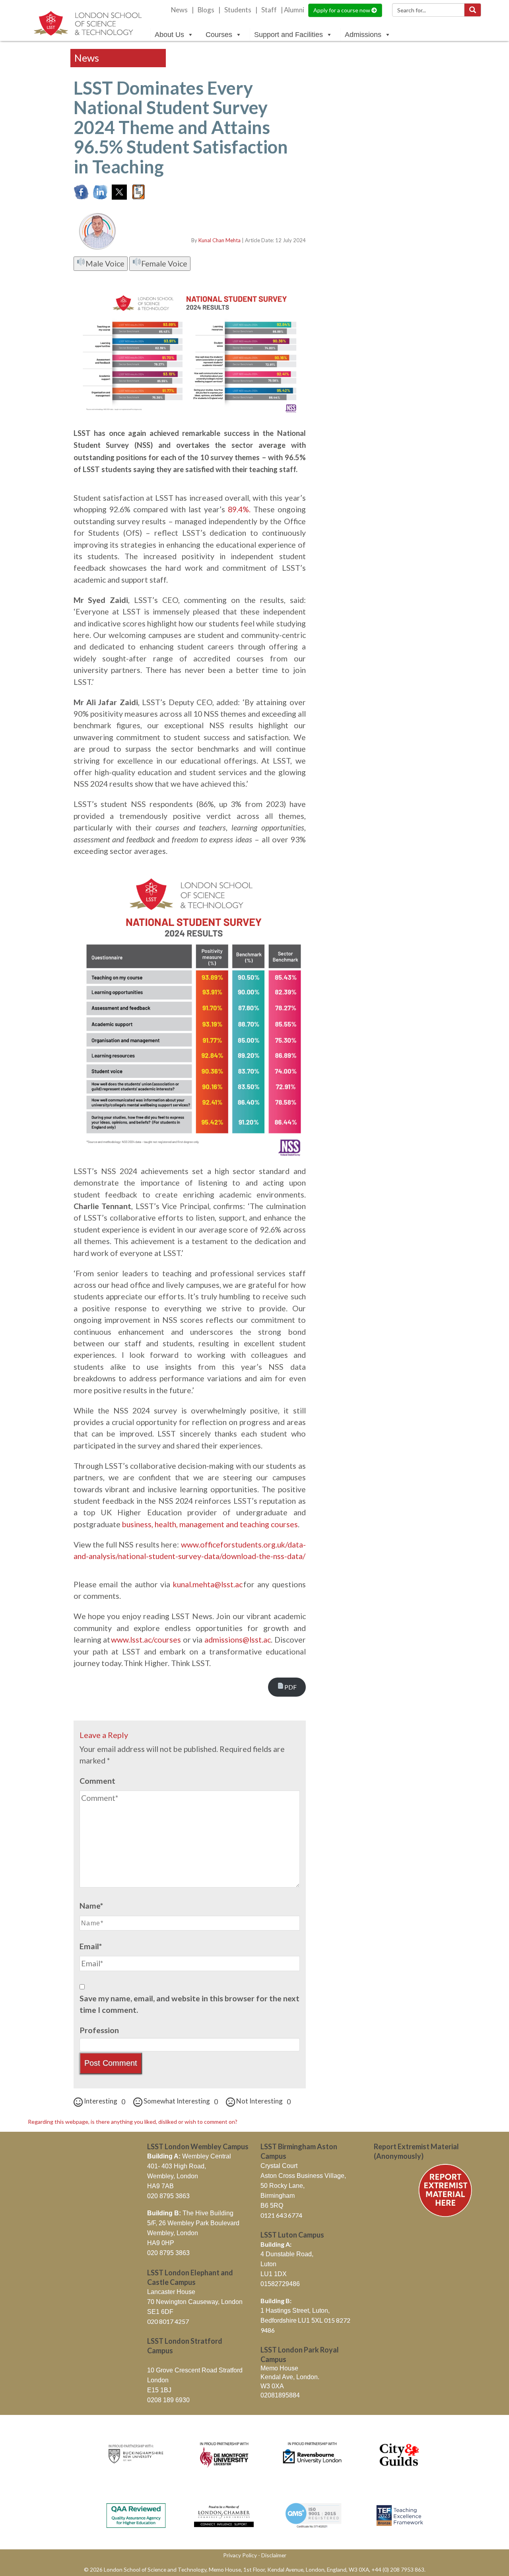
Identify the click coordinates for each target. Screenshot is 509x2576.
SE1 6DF (160, 2312)
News (179, 10)
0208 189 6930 (168, 2400)
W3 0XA (272, 2386)
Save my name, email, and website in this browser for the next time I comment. (189, 2004)
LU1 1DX (274, 2274)
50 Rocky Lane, (283, 2186)
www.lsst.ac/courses (146, 1640)
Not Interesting (263, 2101)
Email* (91, 1946)
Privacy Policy (240, 2555)
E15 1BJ (159, 2390)
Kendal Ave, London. (290, 2377)
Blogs (206, 10)
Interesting (104, 2101)
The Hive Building (190, 2213)
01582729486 (280, 2284)
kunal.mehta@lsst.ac (208, 1584)
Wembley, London (173, 2176)
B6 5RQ (272, 2206)
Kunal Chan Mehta (220, 240)
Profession (99, 2030)
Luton (268, 2264)
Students (238, 10)
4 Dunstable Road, (287, 2254)
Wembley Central (189, 2156)
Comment (97, 1781)
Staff (269, 10)
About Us (169, 35)
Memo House (279, 2368)
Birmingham (278, 2196)
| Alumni (292, 10)
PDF (290, 1687)
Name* (91, 1906)
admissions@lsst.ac (238, 1640)
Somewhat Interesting (180, 2101)
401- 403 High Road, (177, 2166)
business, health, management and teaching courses (210, 1524)
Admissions (363, 35)
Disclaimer (274, 2555)
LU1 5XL (311, 2320)
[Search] (473, 10)
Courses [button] (219, 35)
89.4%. (239, 509)
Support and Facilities (288, 35)
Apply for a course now (342, 10)
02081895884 (280, 2395)
